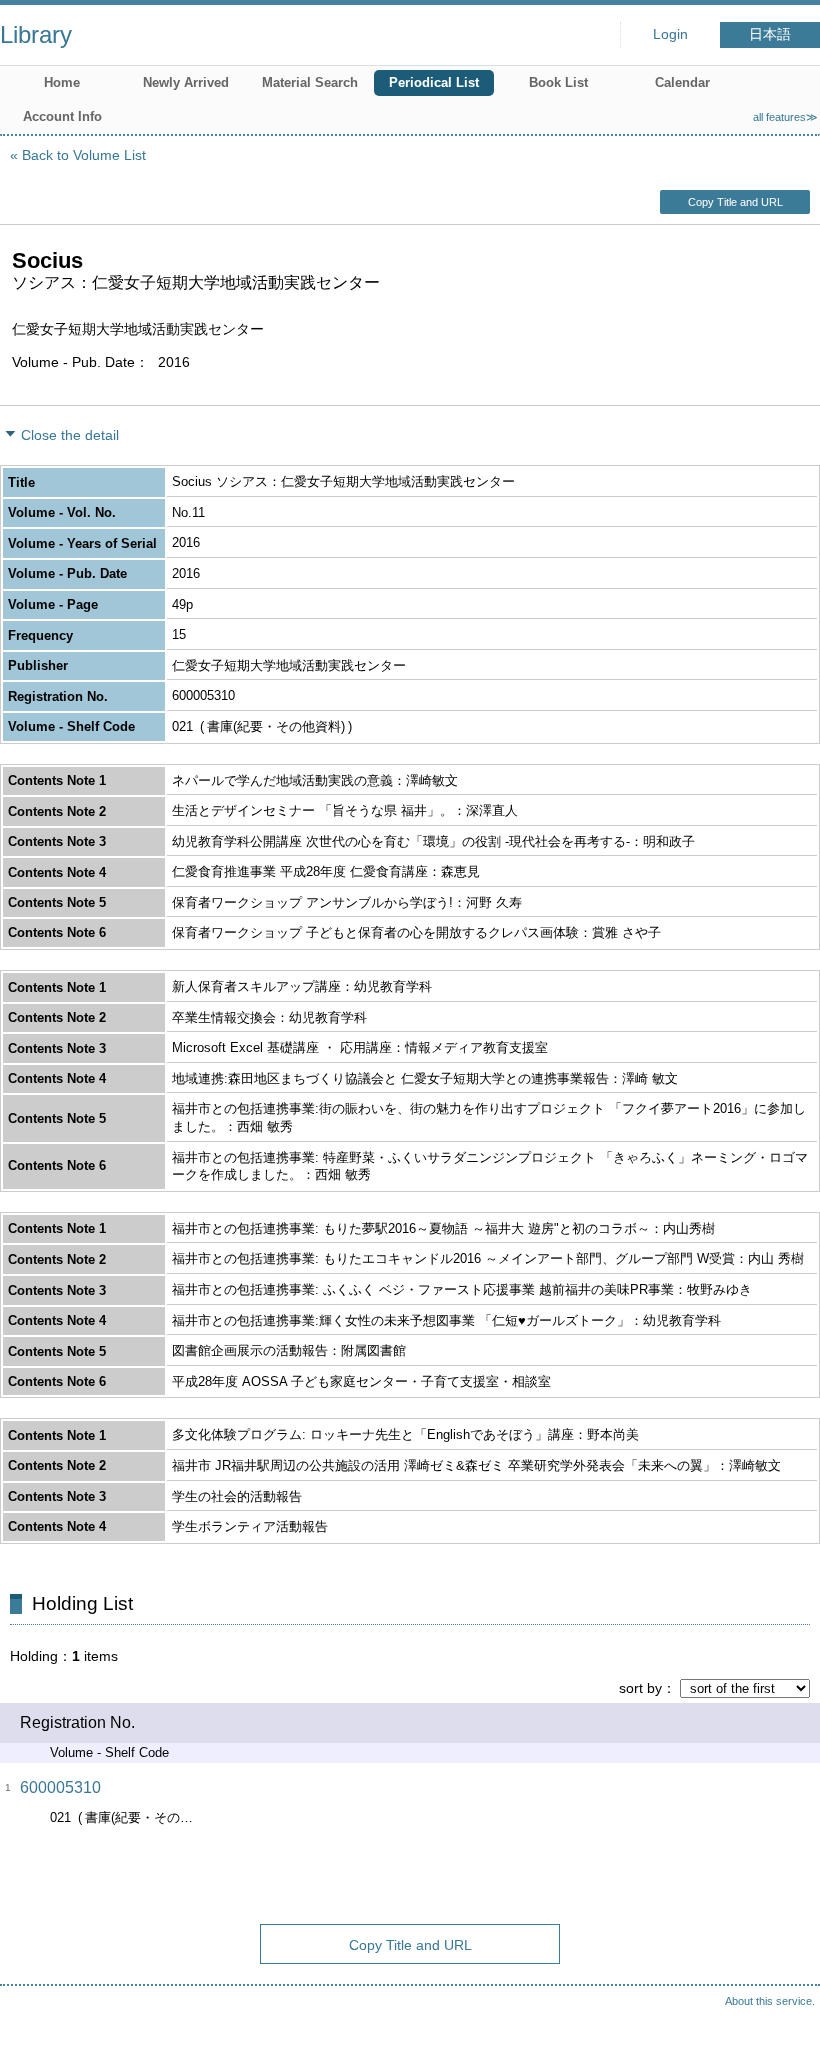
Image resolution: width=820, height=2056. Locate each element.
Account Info (62, 116)
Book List (558, 82)
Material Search (310, 82)
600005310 (60, 1787)
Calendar (682, 82)
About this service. (770, 2001)
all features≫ (785, 117)
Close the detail (70, 435)
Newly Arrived (186, 82)
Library (36, 34)
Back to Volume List (84, 155)
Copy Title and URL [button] (735, 202)
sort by (640, 1688)
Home (62, 82)
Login (670, 34)
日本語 (770, 34)
